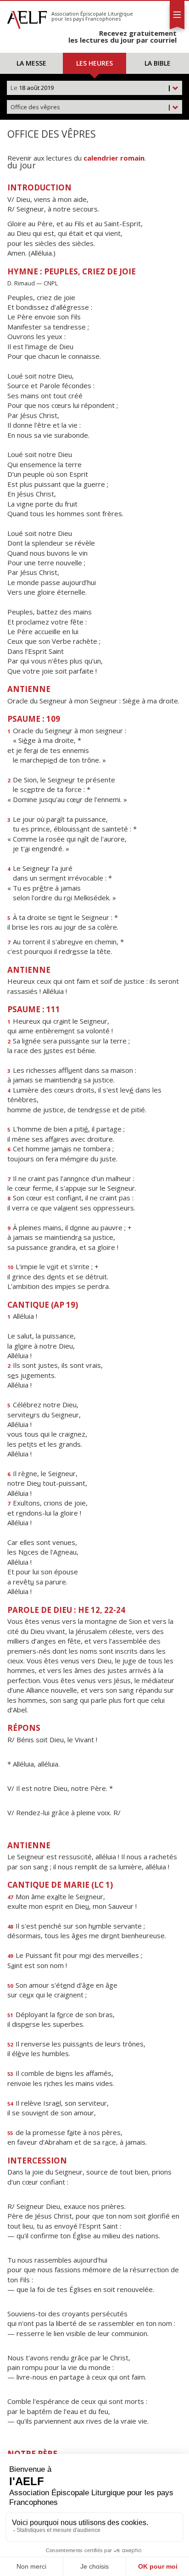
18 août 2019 (91, 88)
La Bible (158, 63)
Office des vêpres (91, 107)
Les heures (94, 63)
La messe (31, 63)
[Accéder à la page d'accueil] (27, 17)
